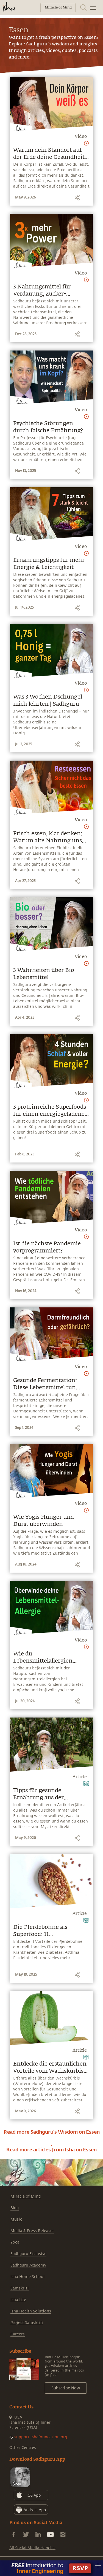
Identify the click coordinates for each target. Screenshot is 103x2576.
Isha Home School (27, 2277)
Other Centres (23, 2448)
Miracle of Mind (26, 2196)
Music (16, 2219)
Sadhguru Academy (28, 2265)
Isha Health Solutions (31, 2311)
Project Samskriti (27, 2323)
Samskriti (20, 2288)
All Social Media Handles (32, 2548)
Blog (15, 2208)
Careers (18, 2334)
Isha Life (18, 2300)
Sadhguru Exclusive (28, 2254)
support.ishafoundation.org (41, 2437)
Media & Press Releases (32, 2231)
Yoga (15, 2242)
